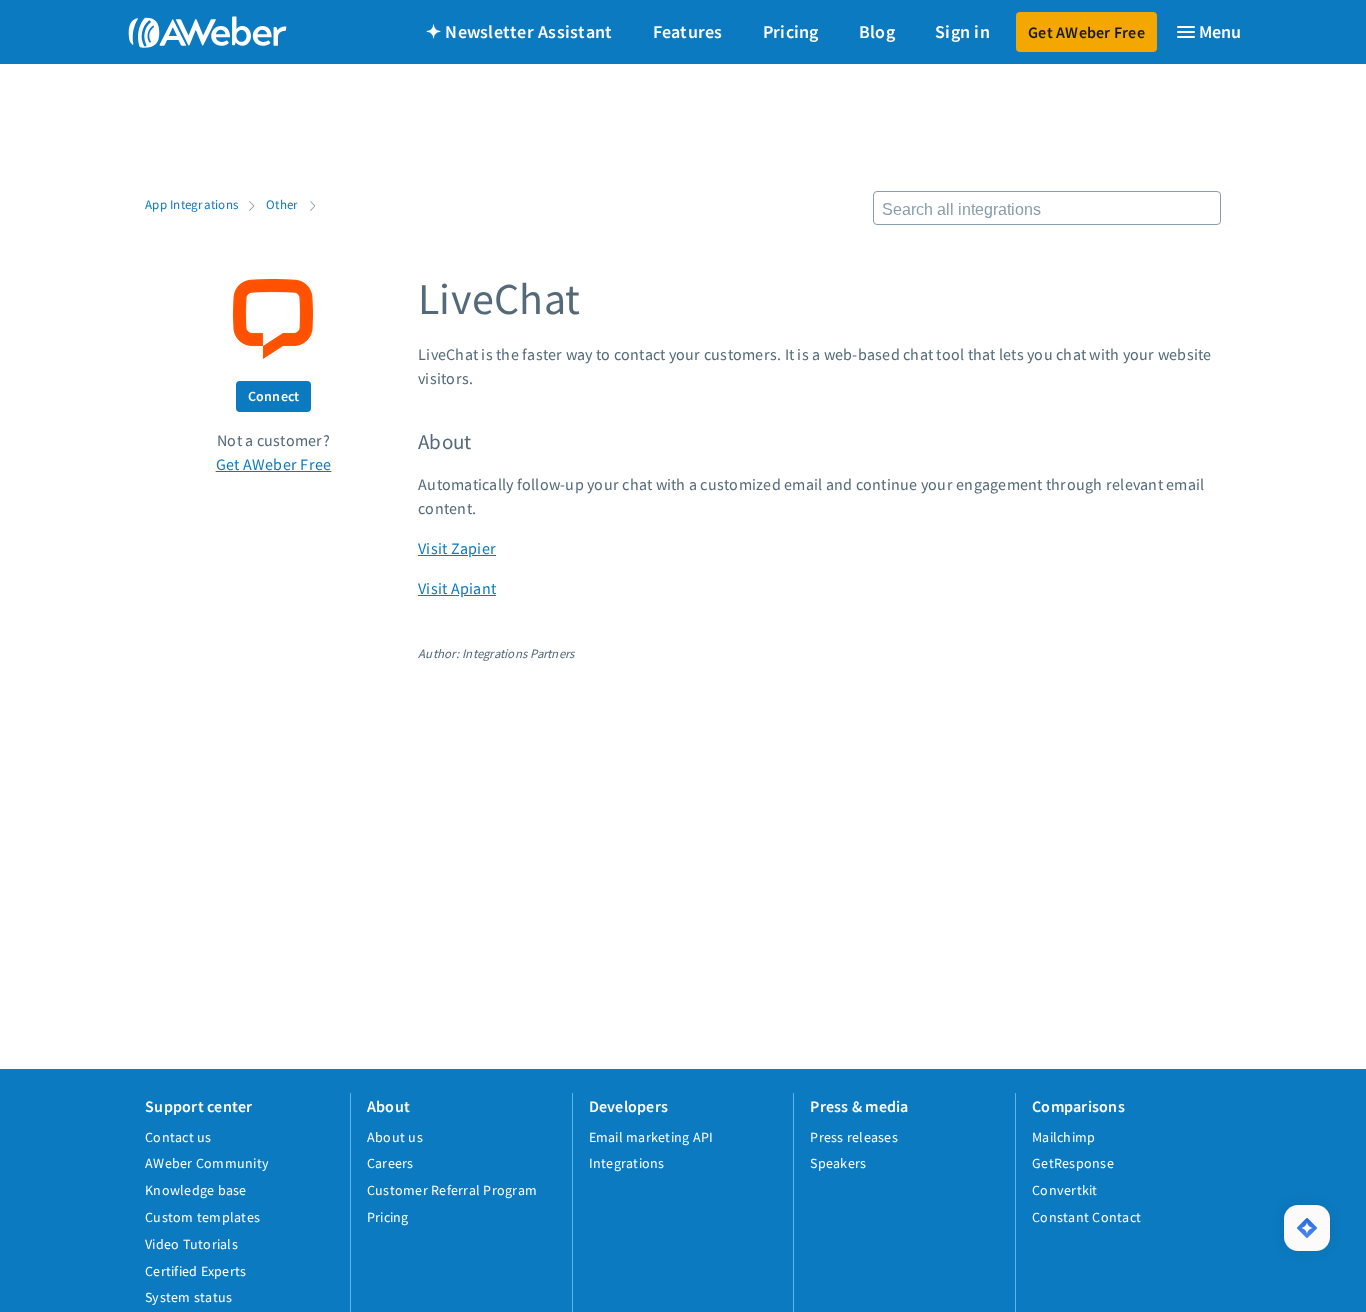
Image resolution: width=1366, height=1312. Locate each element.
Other (282, 204)
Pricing (791, 31)
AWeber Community (207, 1163)
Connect (274, 396)
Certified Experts (195, 1271)
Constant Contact (1086, 1217)
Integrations (627, 1163)
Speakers (838, 1163)
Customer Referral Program (452, 1190)
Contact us (178, 1137)
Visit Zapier (457, 548)
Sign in (962, 31)
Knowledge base (196, 1190)
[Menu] (1208, 32)
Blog (877, 31)
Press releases (854, 1137)
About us (395, 1137)
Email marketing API (651, 1137)
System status (188, 1297)
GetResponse (1073, 1163)
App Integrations (191, 204)
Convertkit (1065, 1190)
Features (688, 31)
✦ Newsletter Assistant (519, 31)
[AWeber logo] (193, 32)
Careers (390, 1163)
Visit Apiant (457, 588)
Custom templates (202, 1217)
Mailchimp (1063, 1137)
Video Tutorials (191, 1244)
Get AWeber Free (1086, 32)
